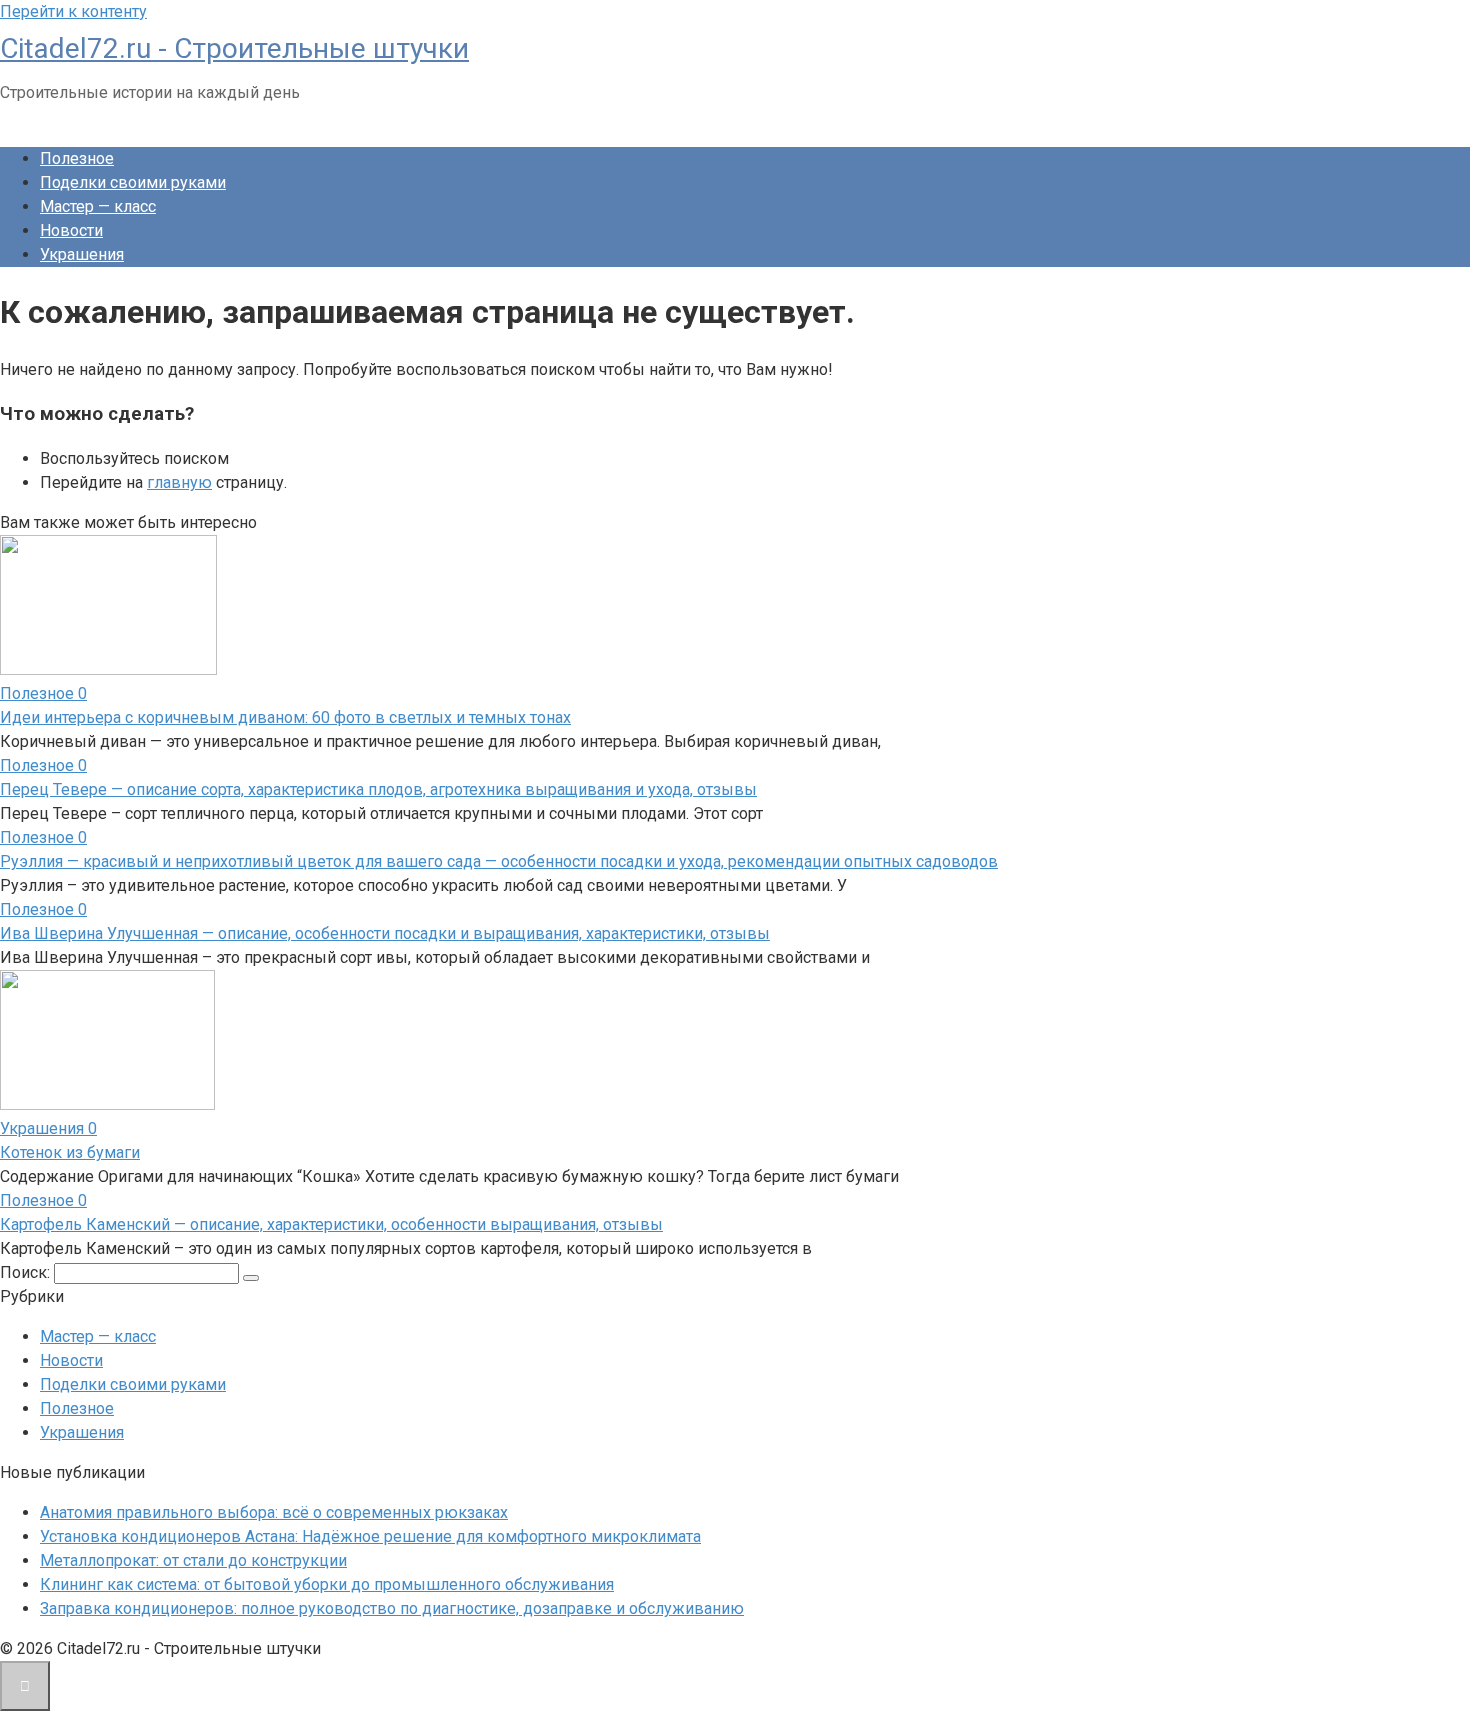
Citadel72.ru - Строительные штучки (234, 48)
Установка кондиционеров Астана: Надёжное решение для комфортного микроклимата (370, 1536)
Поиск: (27, 1272)
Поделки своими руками (133, 182)
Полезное (77, 158)
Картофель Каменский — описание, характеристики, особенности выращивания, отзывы (331, 1224)
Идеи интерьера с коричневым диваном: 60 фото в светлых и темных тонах (285, 717)
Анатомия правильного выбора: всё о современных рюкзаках (274, 1512)
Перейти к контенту (73, 11)
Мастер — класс (98, 206)
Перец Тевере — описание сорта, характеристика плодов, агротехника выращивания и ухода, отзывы (378, 789)
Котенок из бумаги (70, 1152)
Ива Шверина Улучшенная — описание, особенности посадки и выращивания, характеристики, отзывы (385, 933)
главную (179, 482)
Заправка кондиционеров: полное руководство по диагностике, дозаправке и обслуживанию (392, 1608)
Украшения (82, 254)
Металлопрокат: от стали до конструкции (193, 1560)
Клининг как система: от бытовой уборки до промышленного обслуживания (327, 1584)
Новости (71, 230)
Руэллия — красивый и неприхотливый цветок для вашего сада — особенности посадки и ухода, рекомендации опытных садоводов (499, 861)
